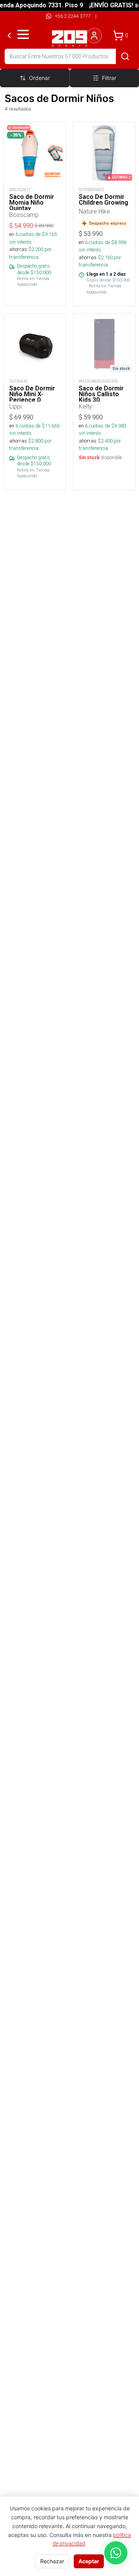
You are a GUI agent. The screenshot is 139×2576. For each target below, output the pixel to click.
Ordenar (39, 78)
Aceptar (89, 2561)
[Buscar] (125, 56)
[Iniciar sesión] (94, 36)
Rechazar (52, 2561)
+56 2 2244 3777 (73, 16)
